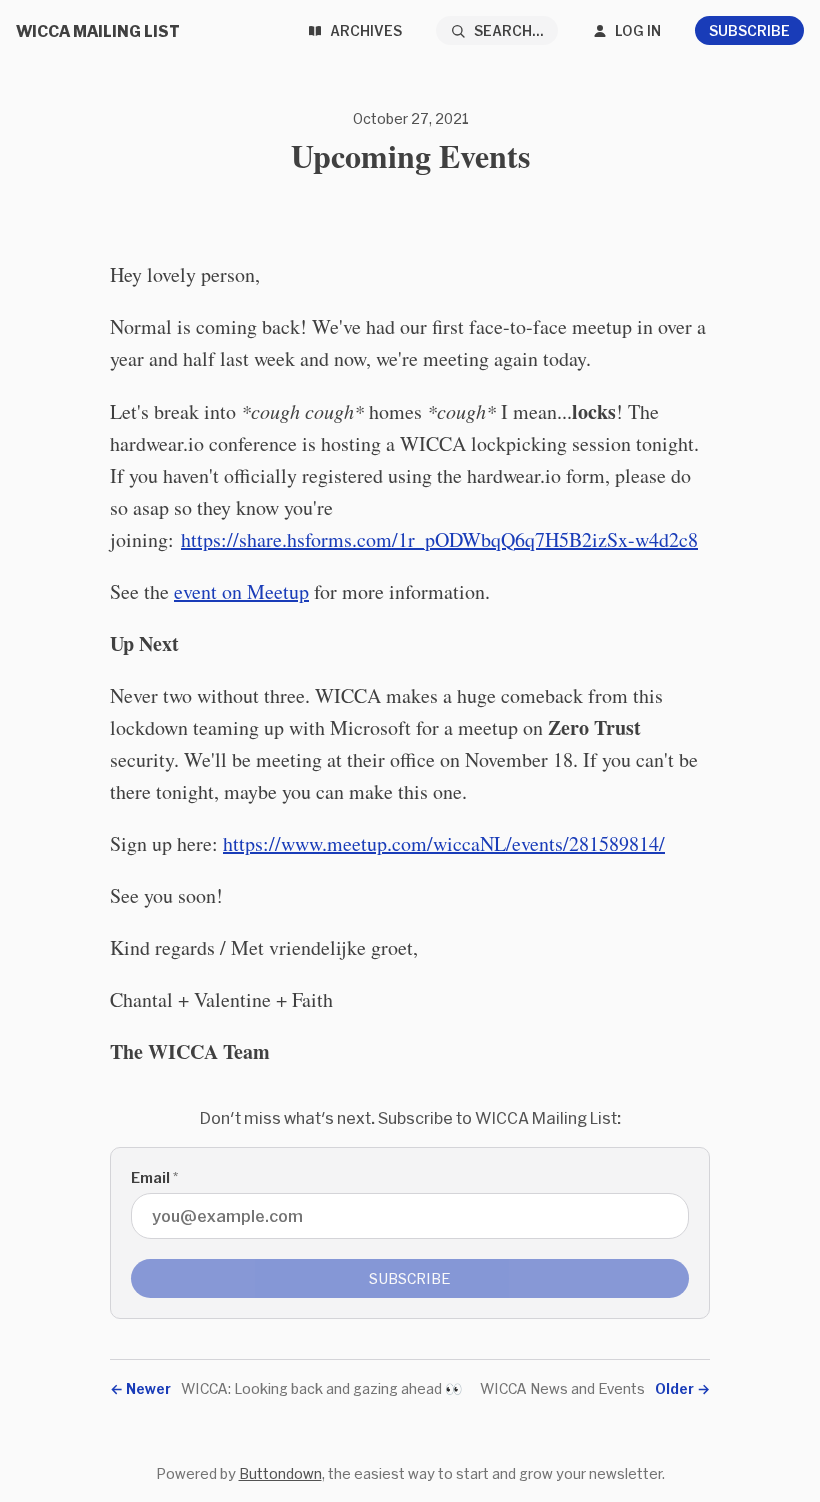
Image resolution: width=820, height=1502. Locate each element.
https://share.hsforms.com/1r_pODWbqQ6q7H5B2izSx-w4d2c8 (439, 539)
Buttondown (280, 1473)
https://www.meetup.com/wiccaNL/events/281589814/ (444, 843)
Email (154, 1177)
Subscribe (749, 30)
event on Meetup (241, 591)
